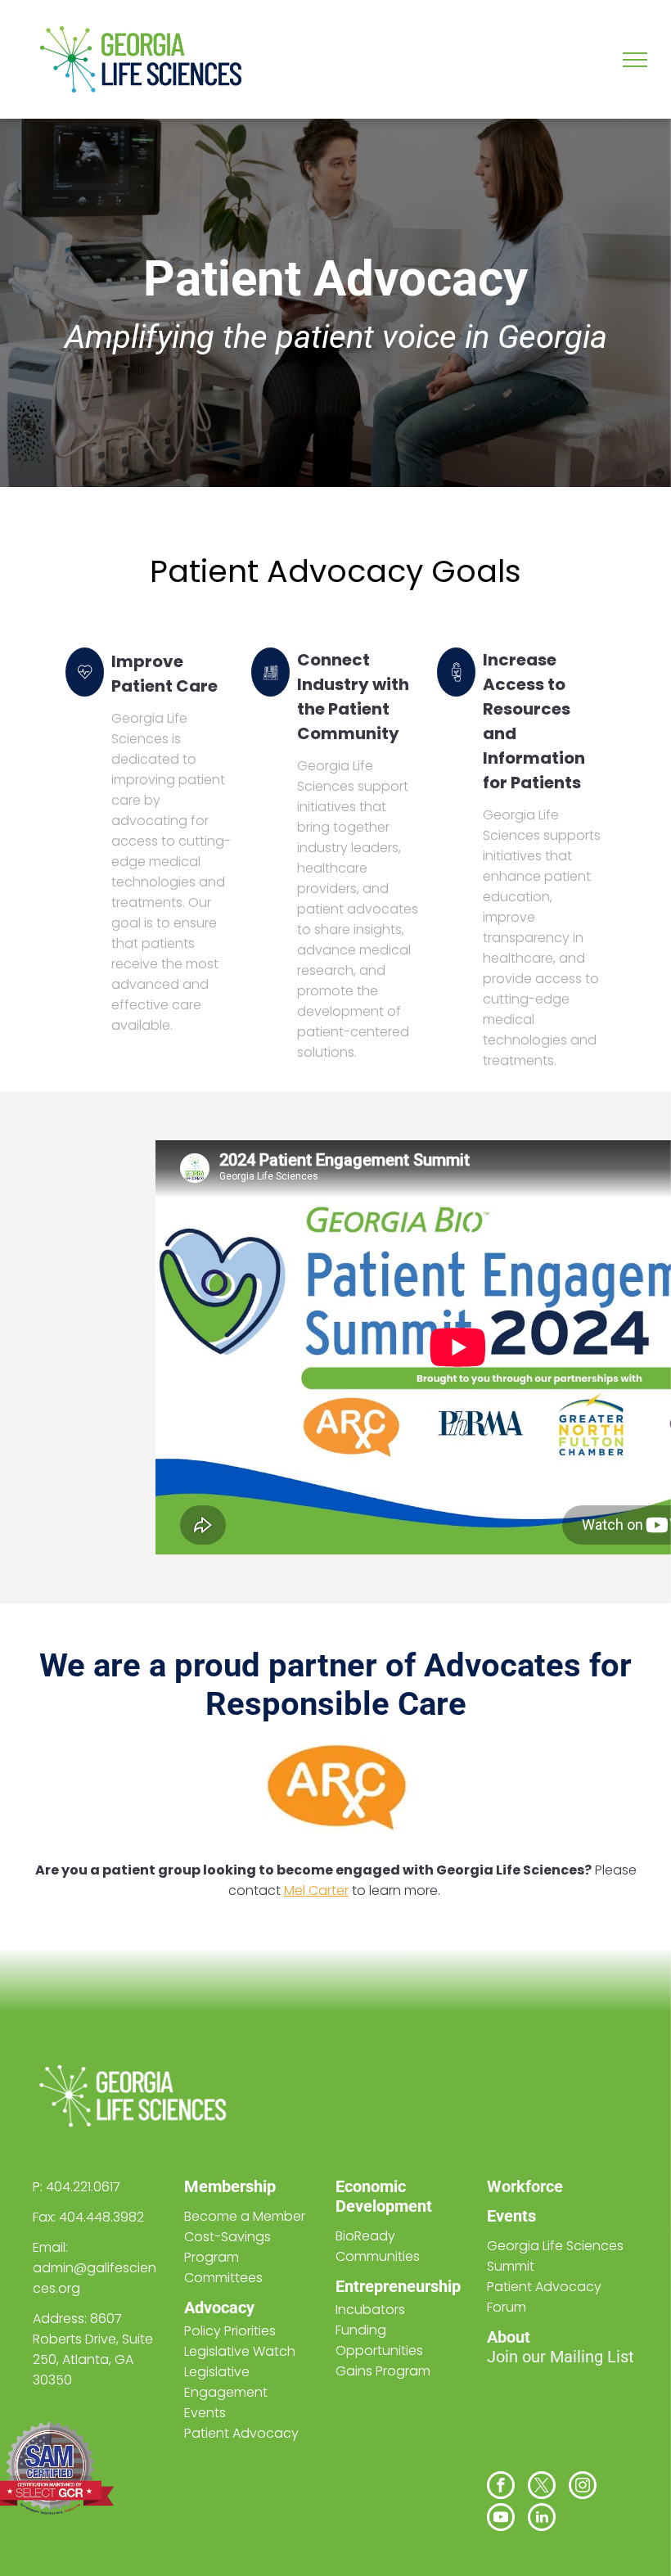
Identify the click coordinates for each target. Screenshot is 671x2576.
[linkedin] (542, 2519)
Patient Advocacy (241, 2433)
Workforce (525, 2186)
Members (219, 2186)
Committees (223, 2278)
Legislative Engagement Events (226, 2392)
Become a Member (245, 2216)
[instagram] (583, 2487)
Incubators (370, 2310)
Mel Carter (316, 1890)
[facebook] (501, 2487)
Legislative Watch (240, 2351)
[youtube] (501, 2519)
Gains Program (383, 2371)
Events (511, 2216)
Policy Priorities (230, 2331)
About (509, 2337)
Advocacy (219, 2308)
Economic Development (384, 2196)
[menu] (635, 60)
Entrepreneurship (398, 2286)
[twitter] (542, 2487)
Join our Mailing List (561, 2357)
